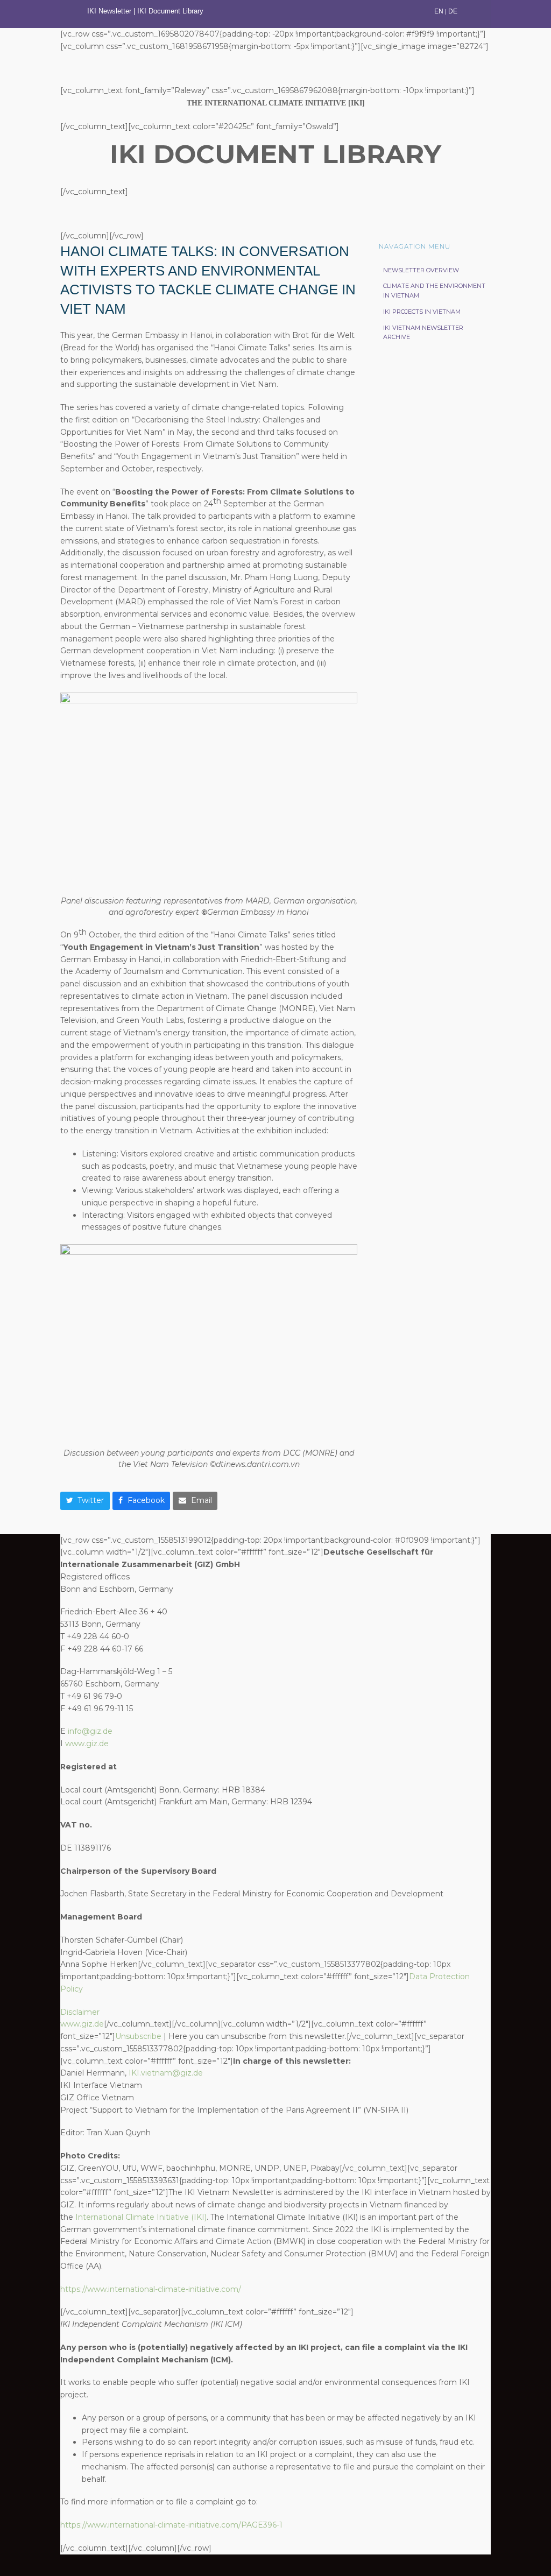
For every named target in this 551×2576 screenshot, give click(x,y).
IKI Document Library (171, 11)
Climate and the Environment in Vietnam (434, 291)
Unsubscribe (138, 2036)
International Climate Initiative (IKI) (141, 2217)
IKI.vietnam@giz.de (166, 2073)
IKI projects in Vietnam (422, 312)
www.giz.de (87, 1744)
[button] (85, 1501)
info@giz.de (90, 1731)
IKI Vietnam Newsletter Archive (423, 333)
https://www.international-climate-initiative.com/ (151, 2289)
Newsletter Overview (421, 270)
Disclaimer (80, 2012)
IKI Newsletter (109, 11)
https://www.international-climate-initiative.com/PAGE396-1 (171, 2525)
